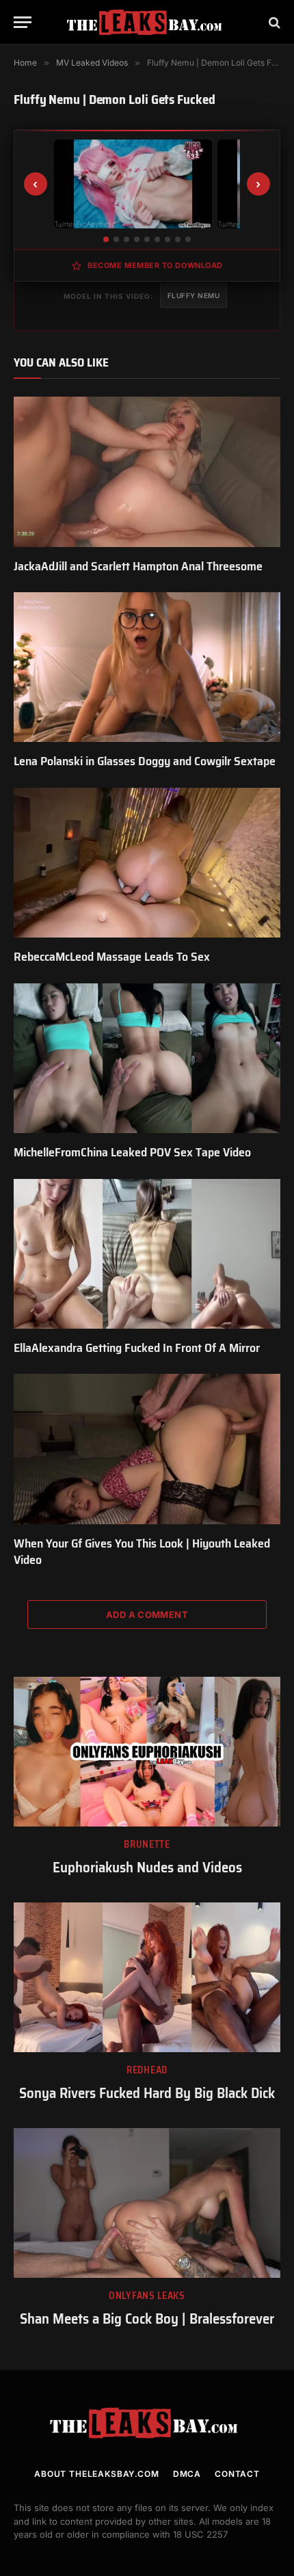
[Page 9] (188, 239)
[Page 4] (137, 239)
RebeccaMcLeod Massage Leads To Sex (112, 957)
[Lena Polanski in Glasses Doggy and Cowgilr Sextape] (147, 667)
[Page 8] (178, 239)
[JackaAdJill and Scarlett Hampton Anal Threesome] (147, 472)
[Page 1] (106, 239)
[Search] (273, 22)
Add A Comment (147, 1615)
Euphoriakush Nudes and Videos (147, 1867)
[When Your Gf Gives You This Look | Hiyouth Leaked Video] (147, 1449)
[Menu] (23, 22)
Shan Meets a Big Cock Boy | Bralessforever (147, 2319)
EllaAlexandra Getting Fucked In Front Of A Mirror (137, 1348)
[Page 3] (126, 239)
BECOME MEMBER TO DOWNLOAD (155, 265)
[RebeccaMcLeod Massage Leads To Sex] (147, 863)
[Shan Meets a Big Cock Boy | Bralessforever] (147, 2203)
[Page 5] (147, 239)
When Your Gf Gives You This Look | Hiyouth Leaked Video (142, 1552)
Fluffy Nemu (194, 295)
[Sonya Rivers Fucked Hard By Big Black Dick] (147, 1977)
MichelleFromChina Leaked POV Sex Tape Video (132, 1152)
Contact (237, 2474)
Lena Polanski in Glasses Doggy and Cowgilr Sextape (145, 761)
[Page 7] (168, 239)
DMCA (187, 2474)
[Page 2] (116, 239)
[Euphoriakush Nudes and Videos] (147, 1752)
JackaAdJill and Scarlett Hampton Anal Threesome (138, 566)
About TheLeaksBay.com (97, 2474)
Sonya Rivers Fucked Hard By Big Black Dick (147, 2093)
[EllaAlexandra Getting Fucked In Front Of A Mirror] (147, 1254)
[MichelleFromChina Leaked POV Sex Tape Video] (147, 1058)
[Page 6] (157, 239)
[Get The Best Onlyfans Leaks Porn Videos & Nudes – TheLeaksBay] (147, 22)
